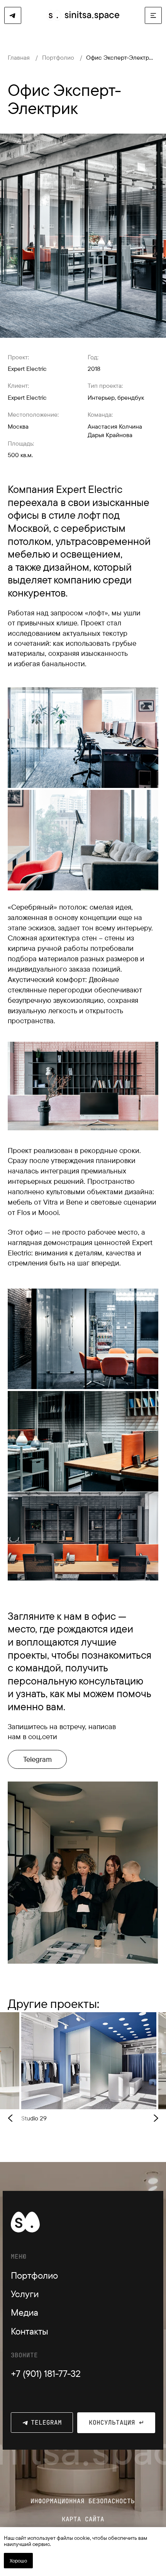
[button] (153, 15)
